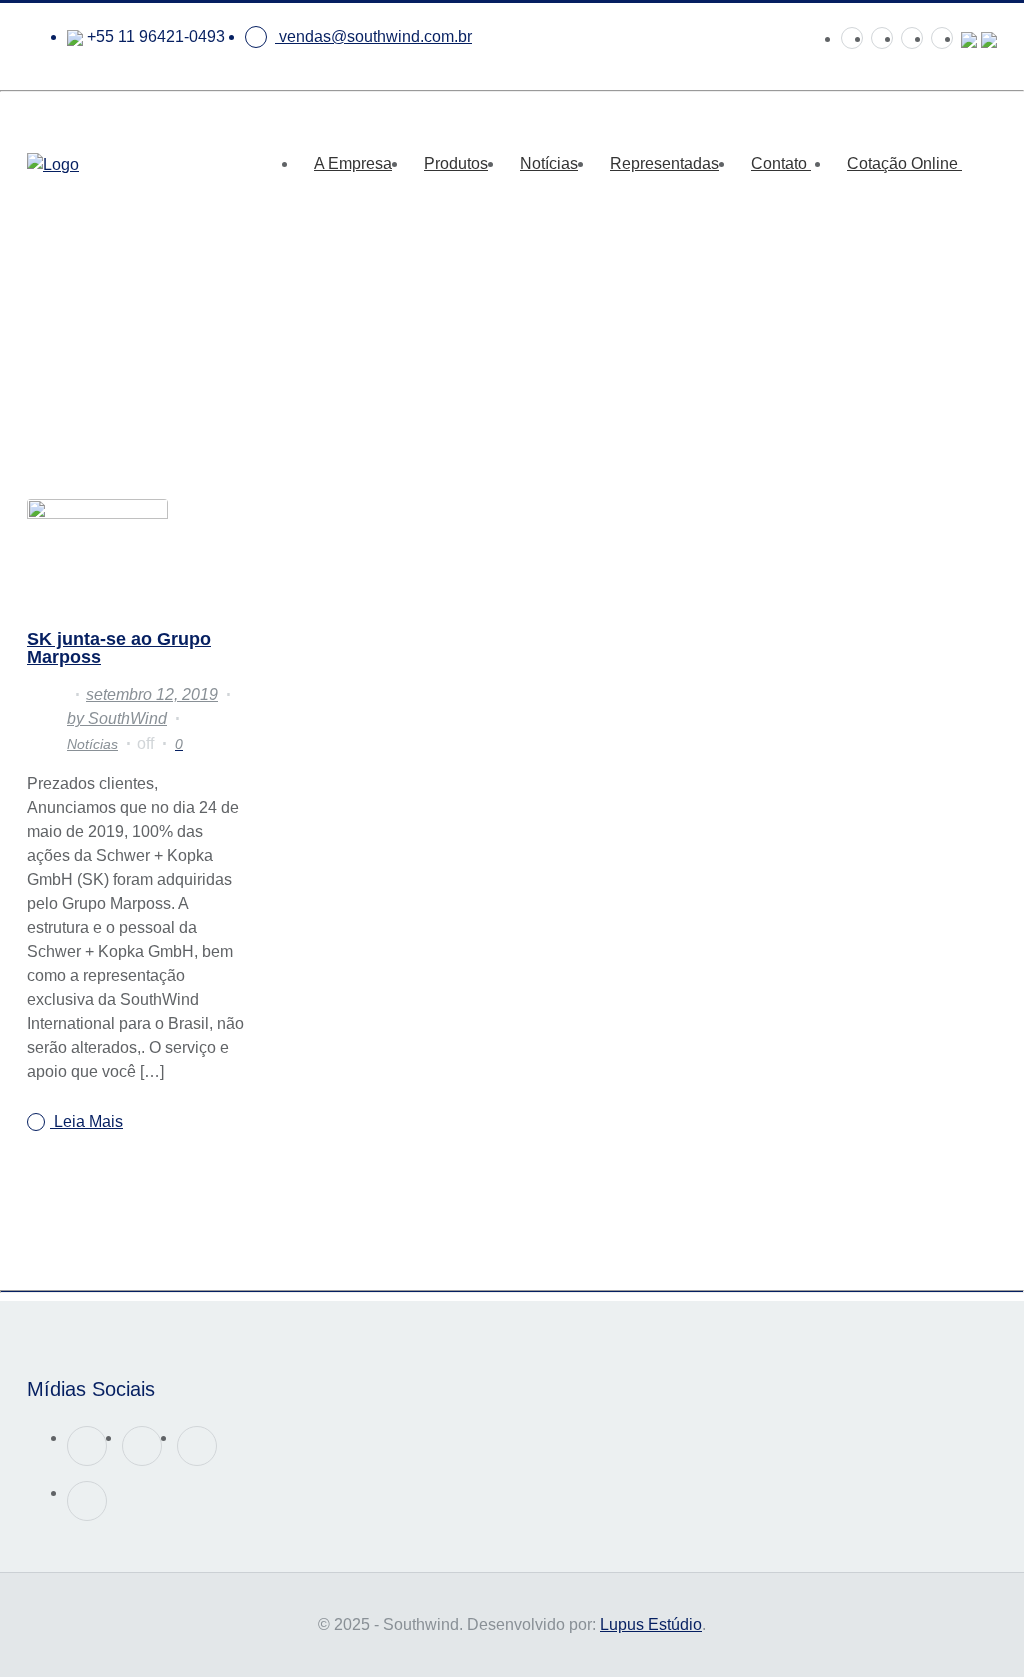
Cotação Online (904, 163)
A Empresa (353, 163)
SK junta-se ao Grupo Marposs (119, 648)
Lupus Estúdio (651, 1624)
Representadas (664, 163)
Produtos (456, 163)
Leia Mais (86, 1121)
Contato (781, 163)
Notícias (549, 163)
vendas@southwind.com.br (373, 36)
